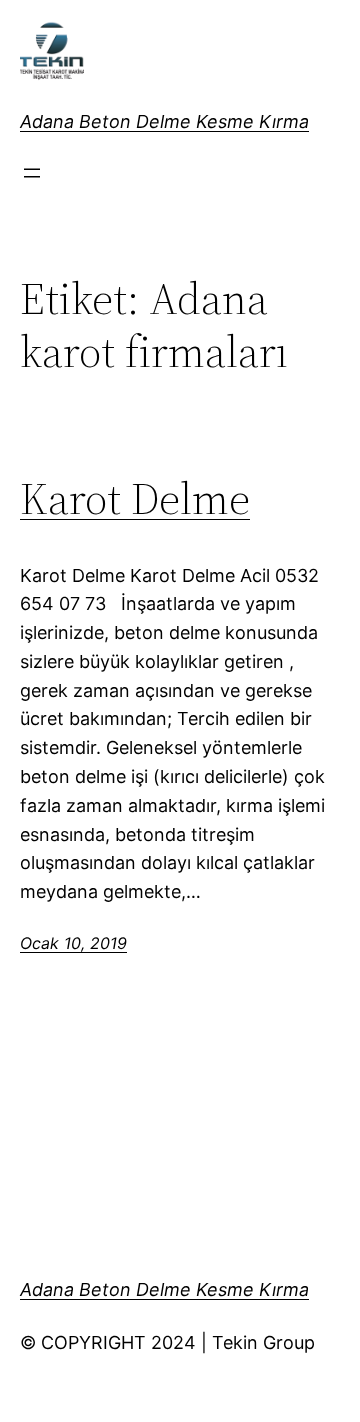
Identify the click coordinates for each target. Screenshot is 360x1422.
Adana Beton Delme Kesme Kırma (164, 121)
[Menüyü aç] (32, 173)
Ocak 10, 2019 (73, 943)
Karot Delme (135, 499)
